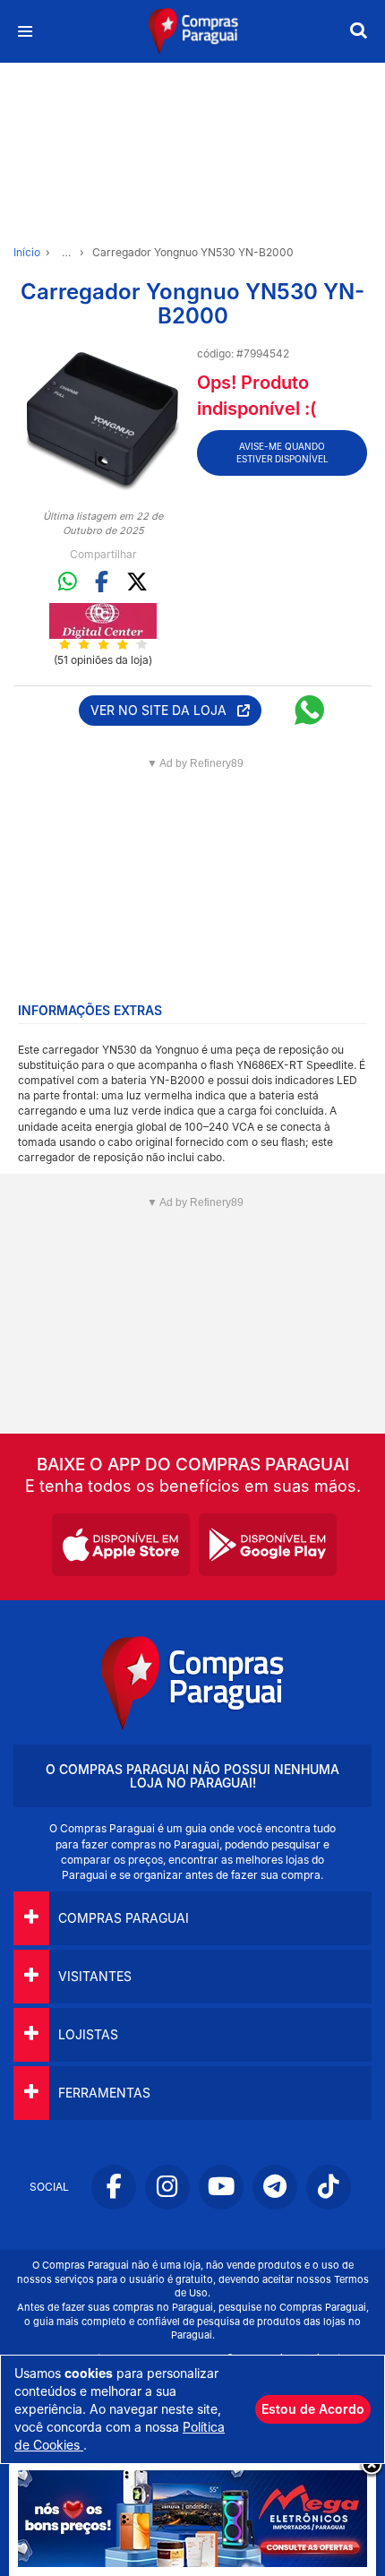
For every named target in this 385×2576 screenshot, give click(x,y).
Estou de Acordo (313, 2409)
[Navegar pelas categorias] (25, 32)
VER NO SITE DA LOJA (164, 710)
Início (27, 252)
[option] (103, 422)
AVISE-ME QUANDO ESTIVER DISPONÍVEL (282, 452)
